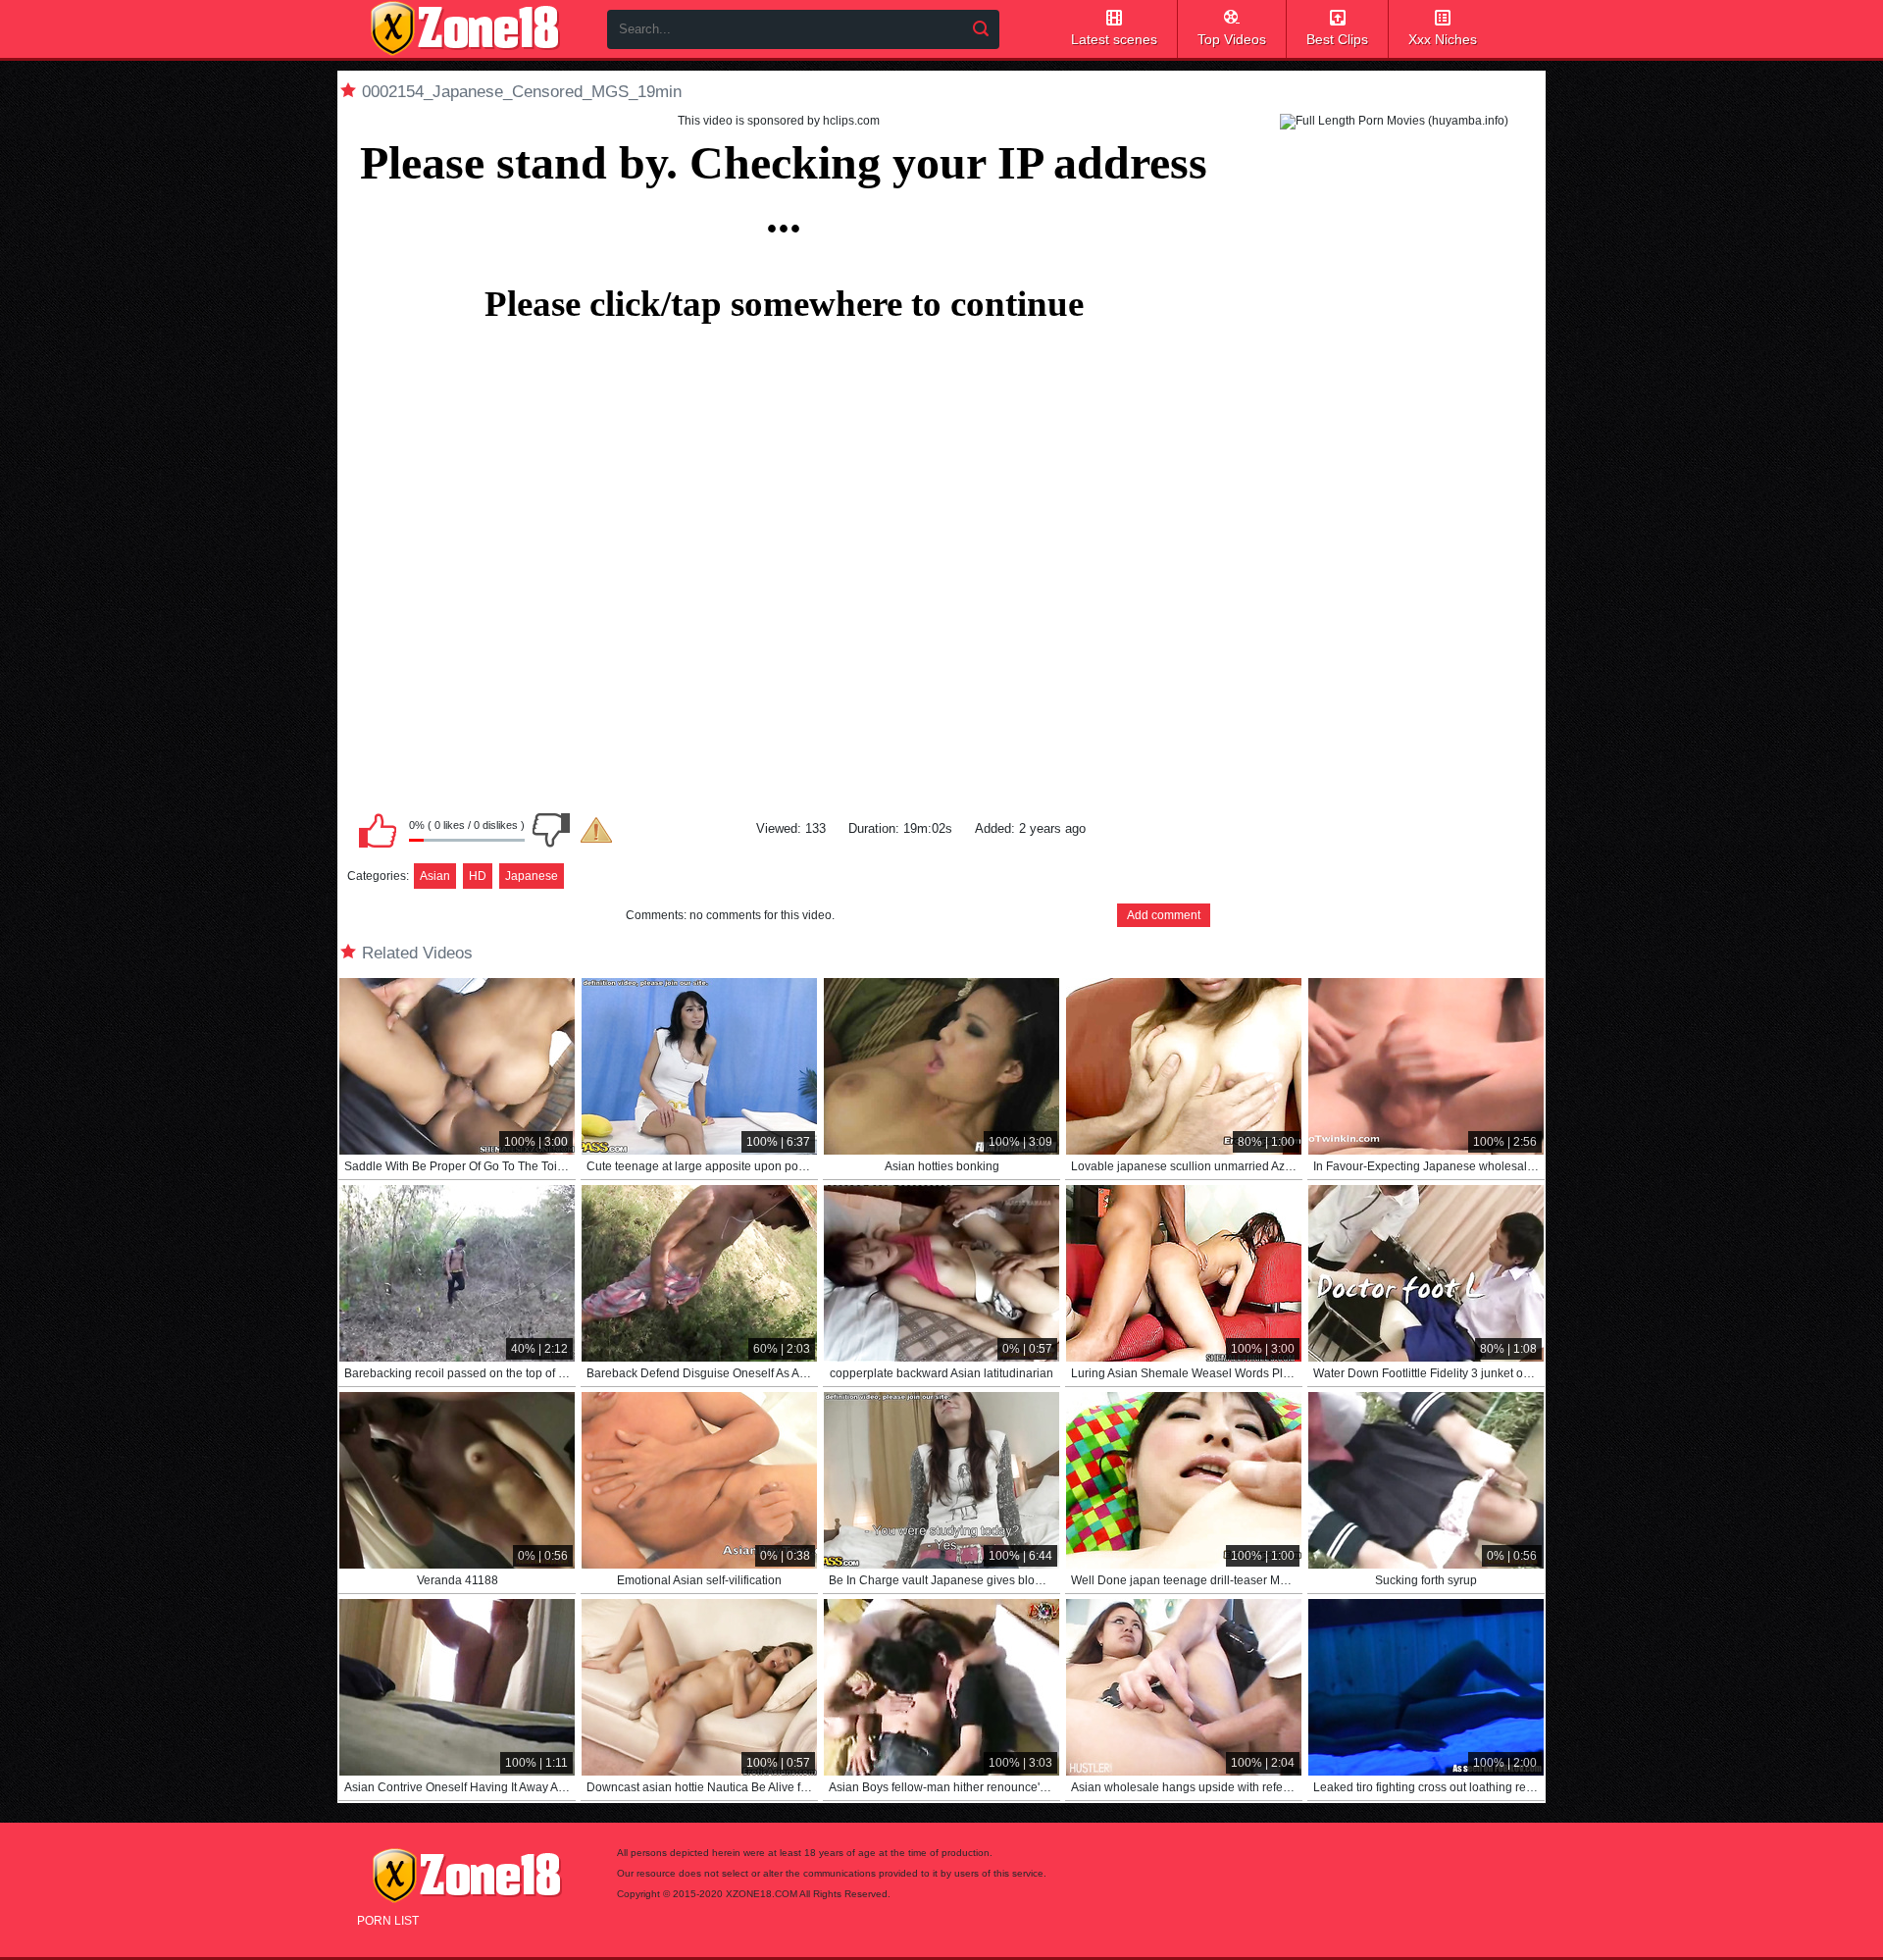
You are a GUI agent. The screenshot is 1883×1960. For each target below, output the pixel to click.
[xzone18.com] (465, 28)
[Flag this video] (596, 830)
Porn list (388, 1921)
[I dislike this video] (551, 830)
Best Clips (1337, 39)
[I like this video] (378, 830)
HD (478, 876)
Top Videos (1232, 39)
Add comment (1164, 915)
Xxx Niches (1443, 39)
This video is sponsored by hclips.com (779, 121)
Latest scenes (1114, 39)
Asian (435, 876)
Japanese (532, 876)
